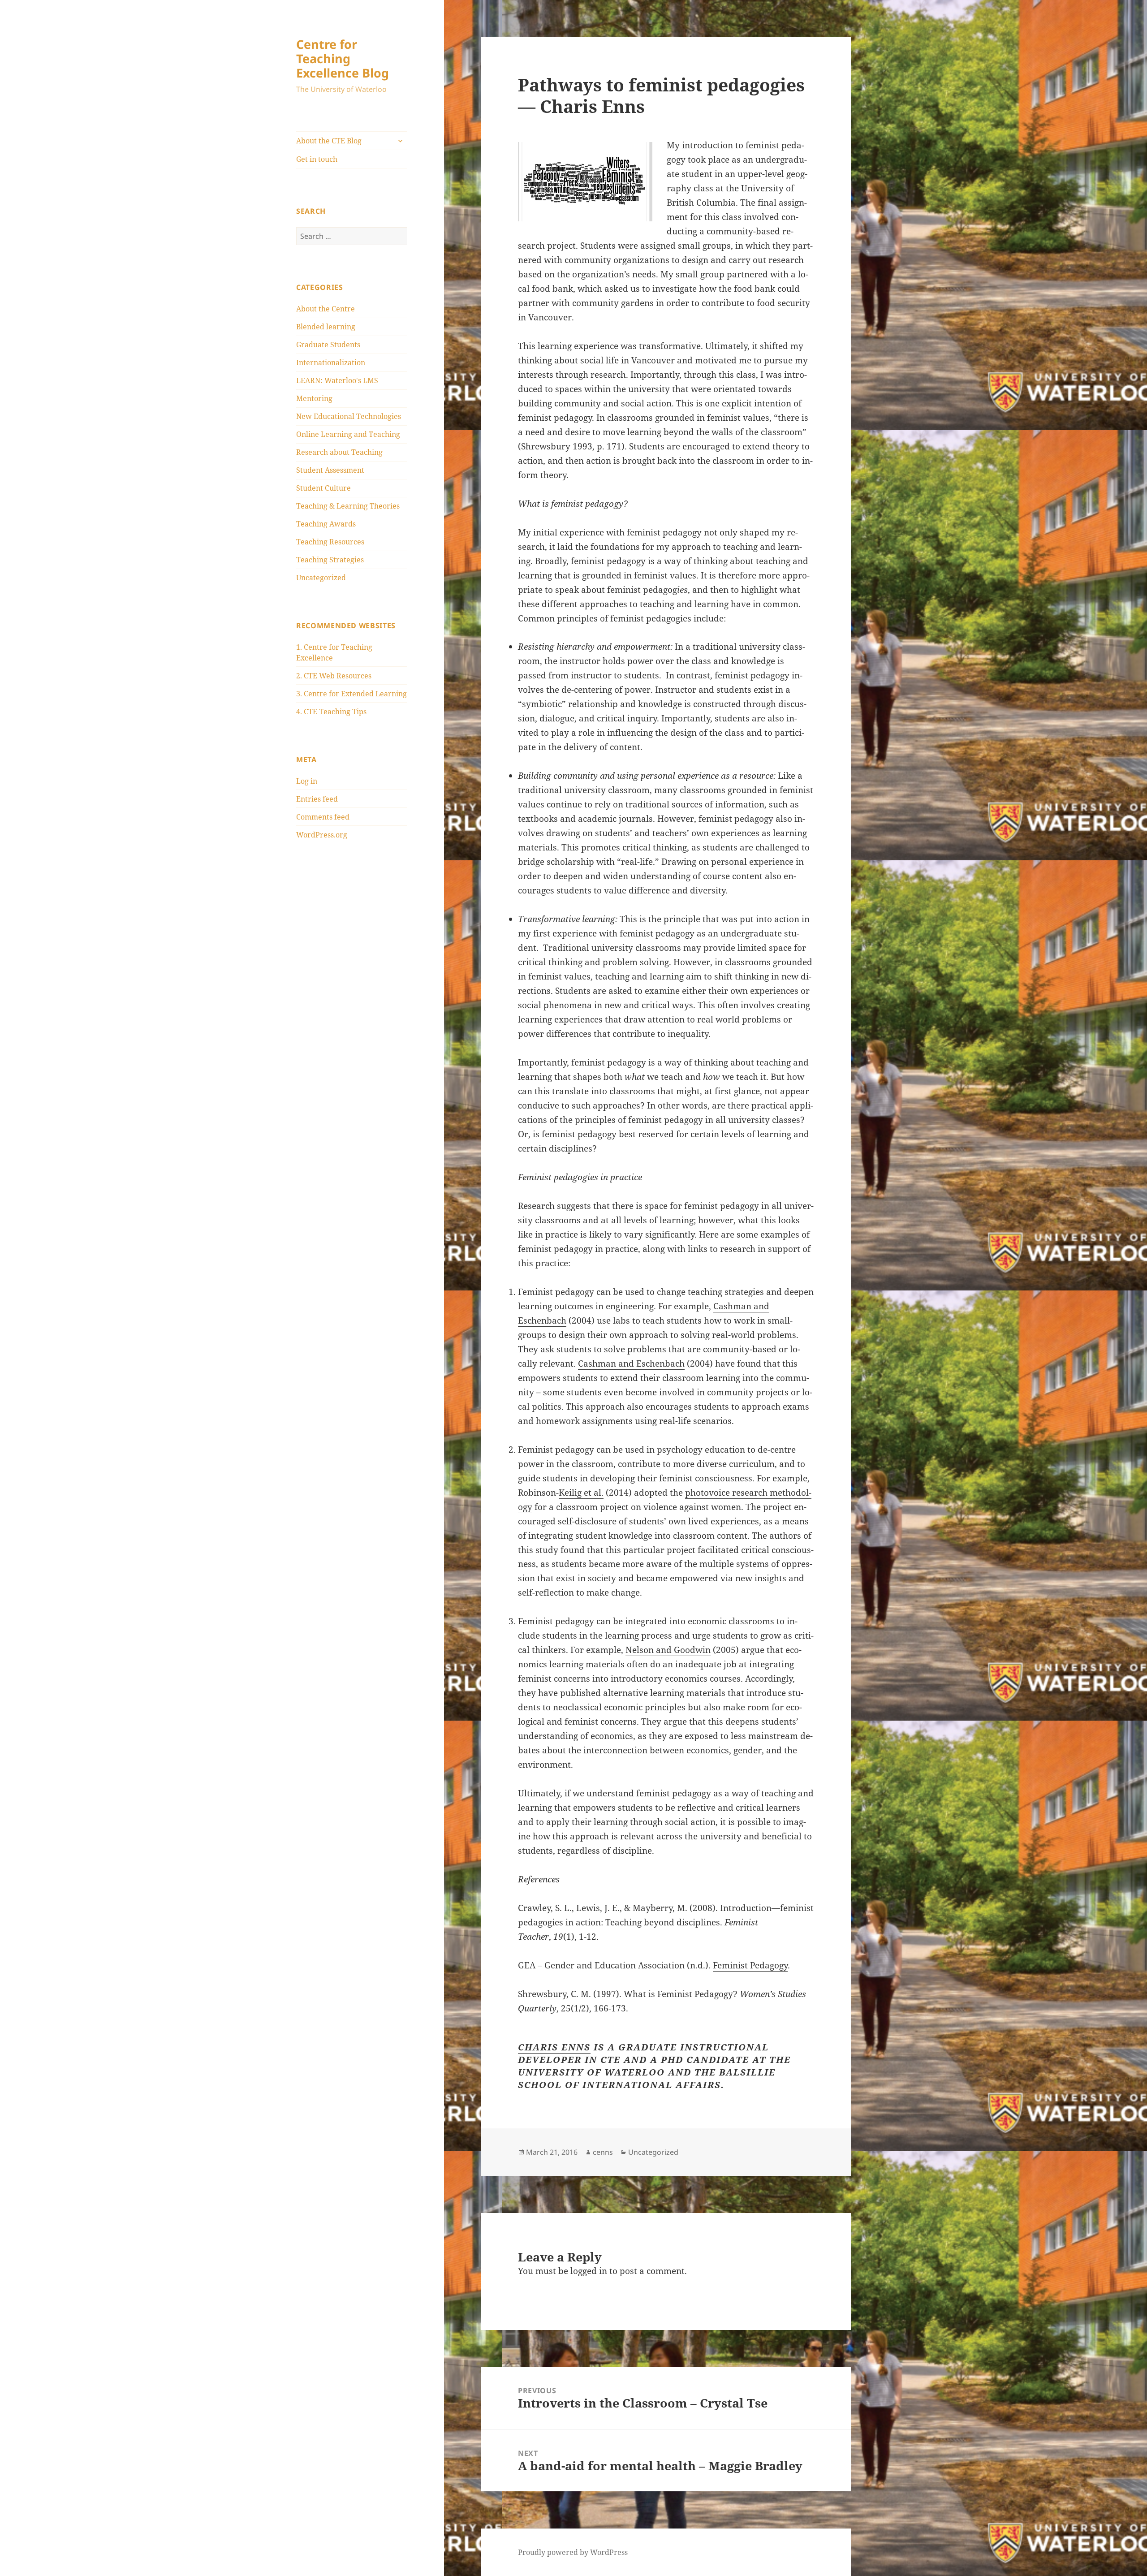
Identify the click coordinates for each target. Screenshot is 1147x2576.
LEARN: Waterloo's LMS (337, 380)
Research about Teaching (339, 452)
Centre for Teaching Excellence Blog (343, 58)
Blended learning (326, 327)
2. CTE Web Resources (334, 676)
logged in (589, 2271)
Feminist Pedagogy (750, 1965)
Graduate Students (328, 345)
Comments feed (323, 817)
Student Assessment (330, 470)
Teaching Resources (330, 542)
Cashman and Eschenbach (631, 1364)
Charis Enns (554, 2047)
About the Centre (326, 309)
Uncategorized (321, 578)
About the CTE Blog (329, 141)
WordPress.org (322, 835)
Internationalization (331, 362)
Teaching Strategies (330, 560)
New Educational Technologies (349, 416)
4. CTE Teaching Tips (331, 712)
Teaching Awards (326, 524)
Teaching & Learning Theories (348, 506)
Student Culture (323, 488)
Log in (307, 781)
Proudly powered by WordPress (573, 2552)
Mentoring (314, 398)
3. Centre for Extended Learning (351, 694)
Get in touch (317, 159)
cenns (603, 2152)
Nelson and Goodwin (668, 1650)
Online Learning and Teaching (348, 434)
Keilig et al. (581, 1493)
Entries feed (317, 799)
